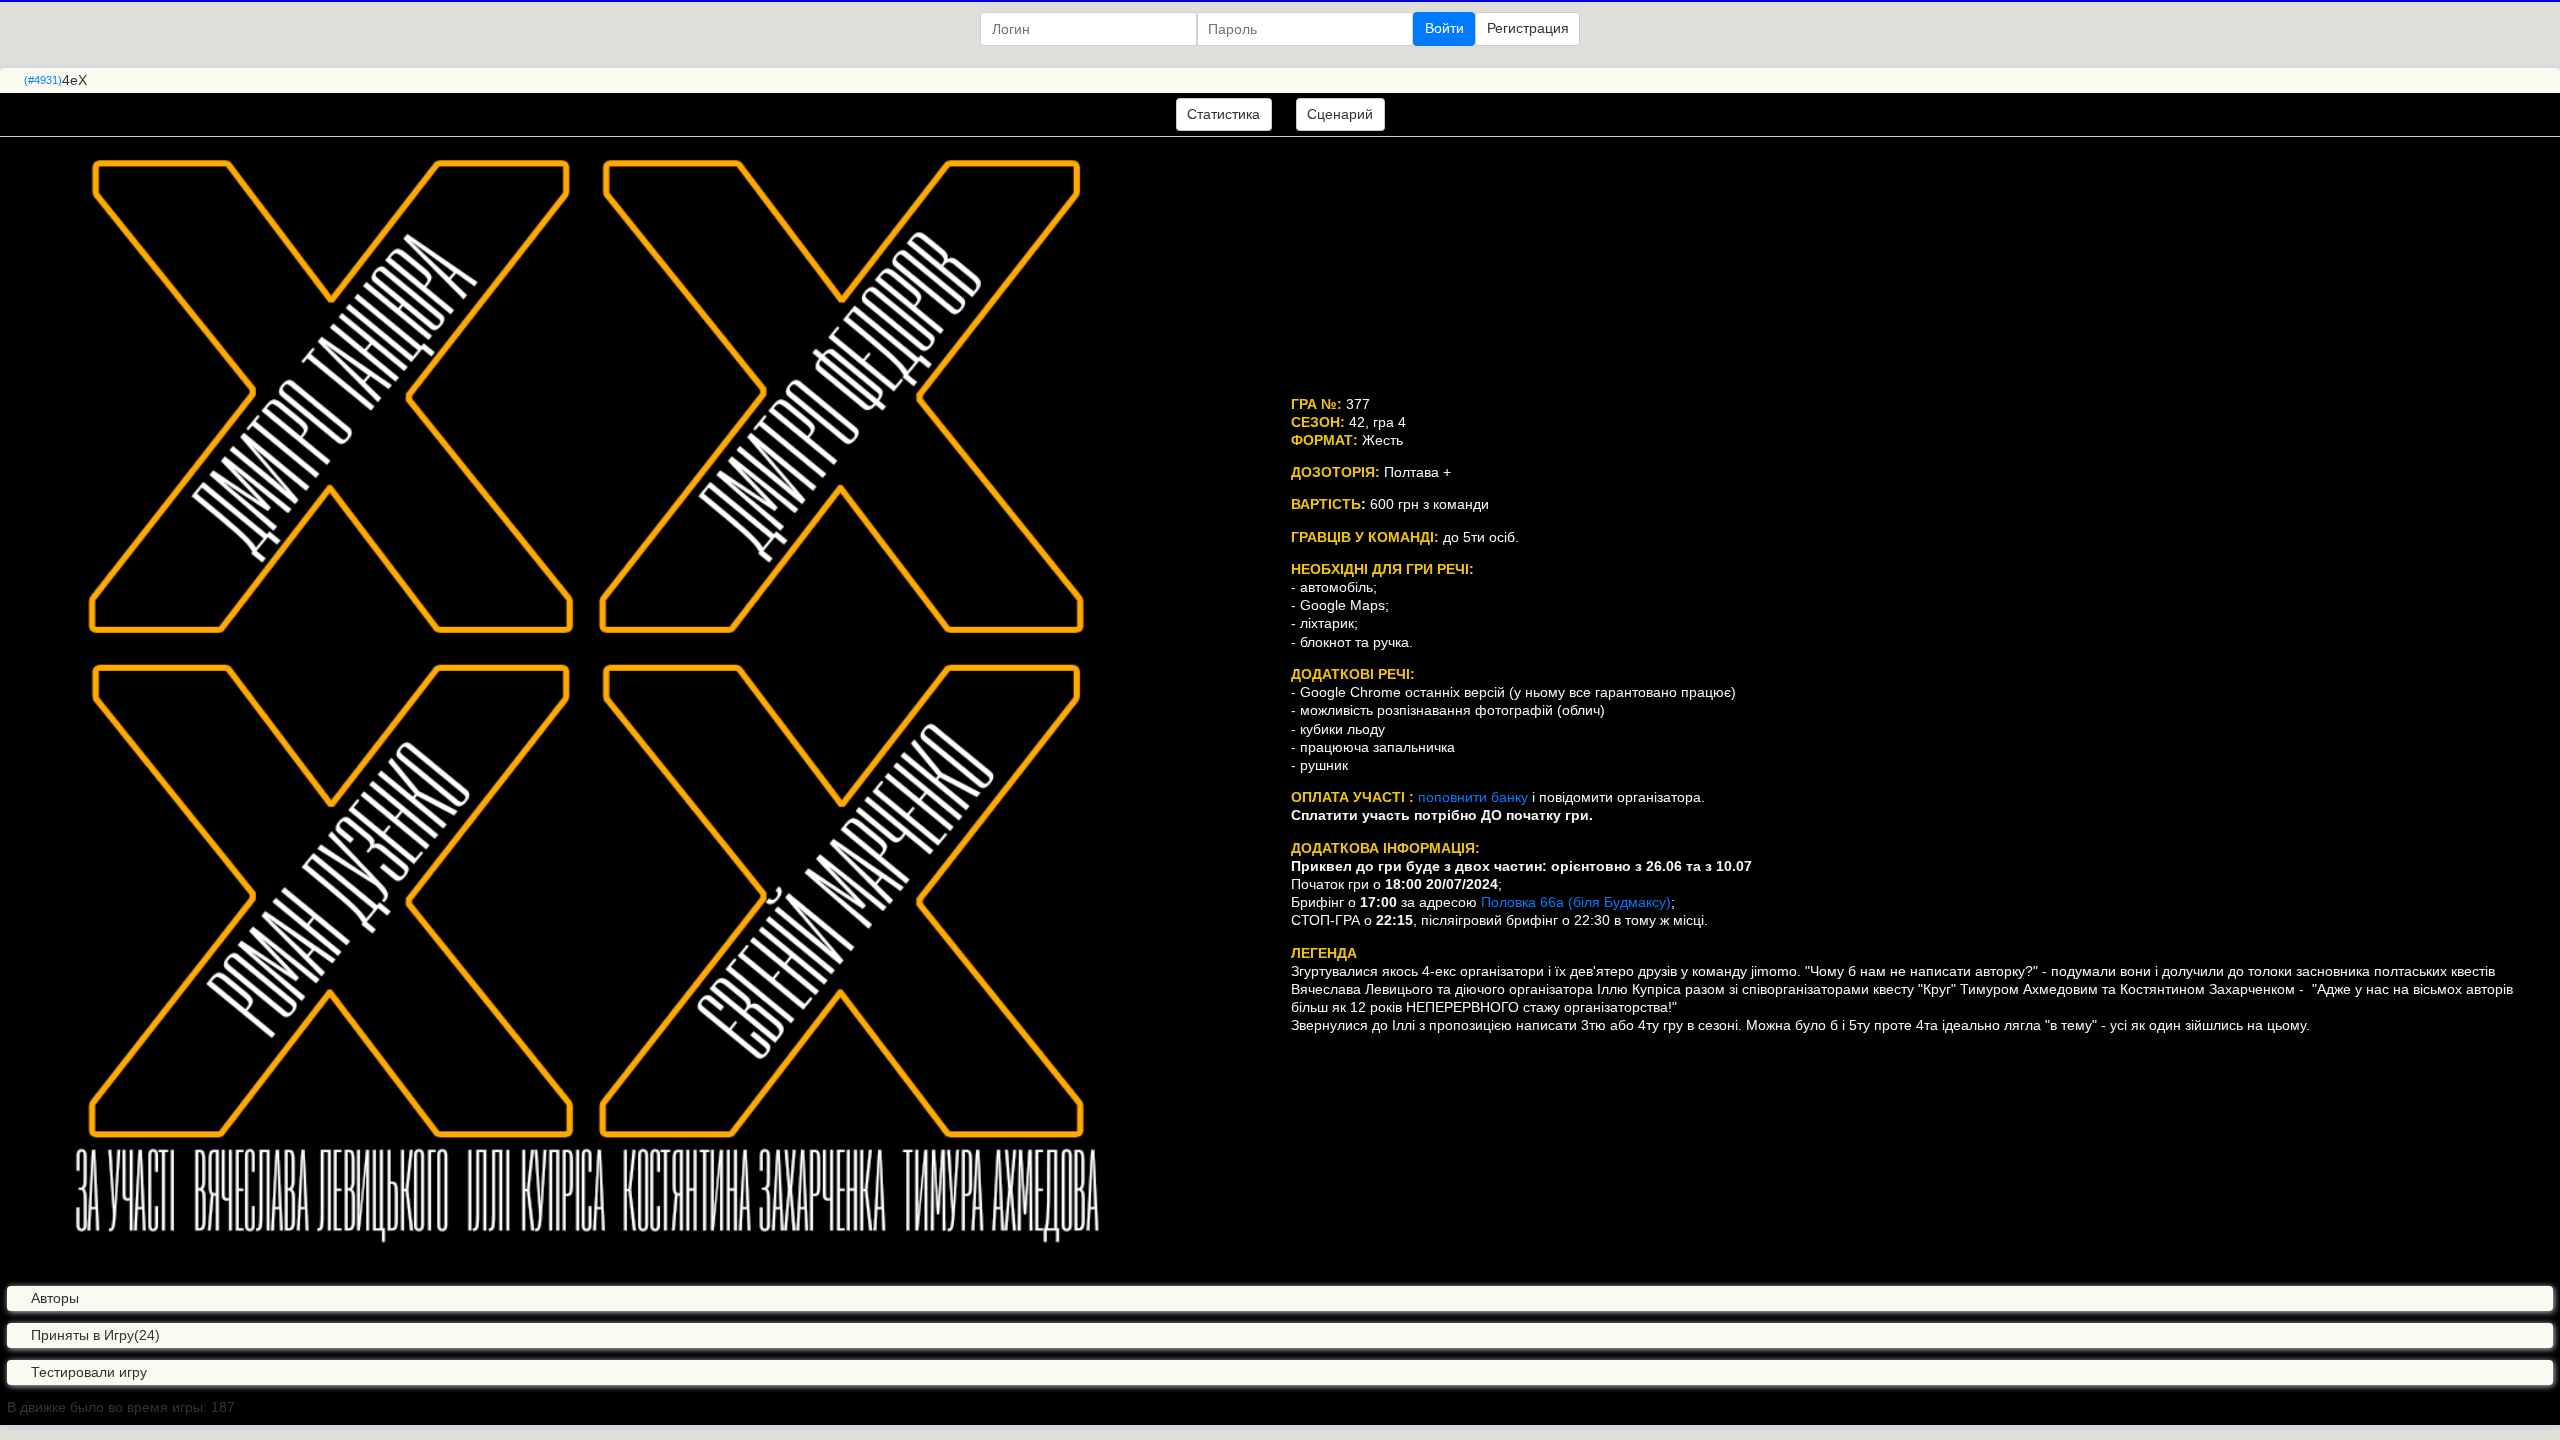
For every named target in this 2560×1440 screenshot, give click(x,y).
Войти (1444, 28)
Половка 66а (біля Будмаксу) (1576, 902)
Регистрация (1528, 28)
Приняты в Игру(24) (95, 1335)
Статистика (1223, 114)
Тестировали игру (89, 1372)
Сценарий (1340, 114)
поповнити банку (1473, 797)
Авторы (55, 1298)
